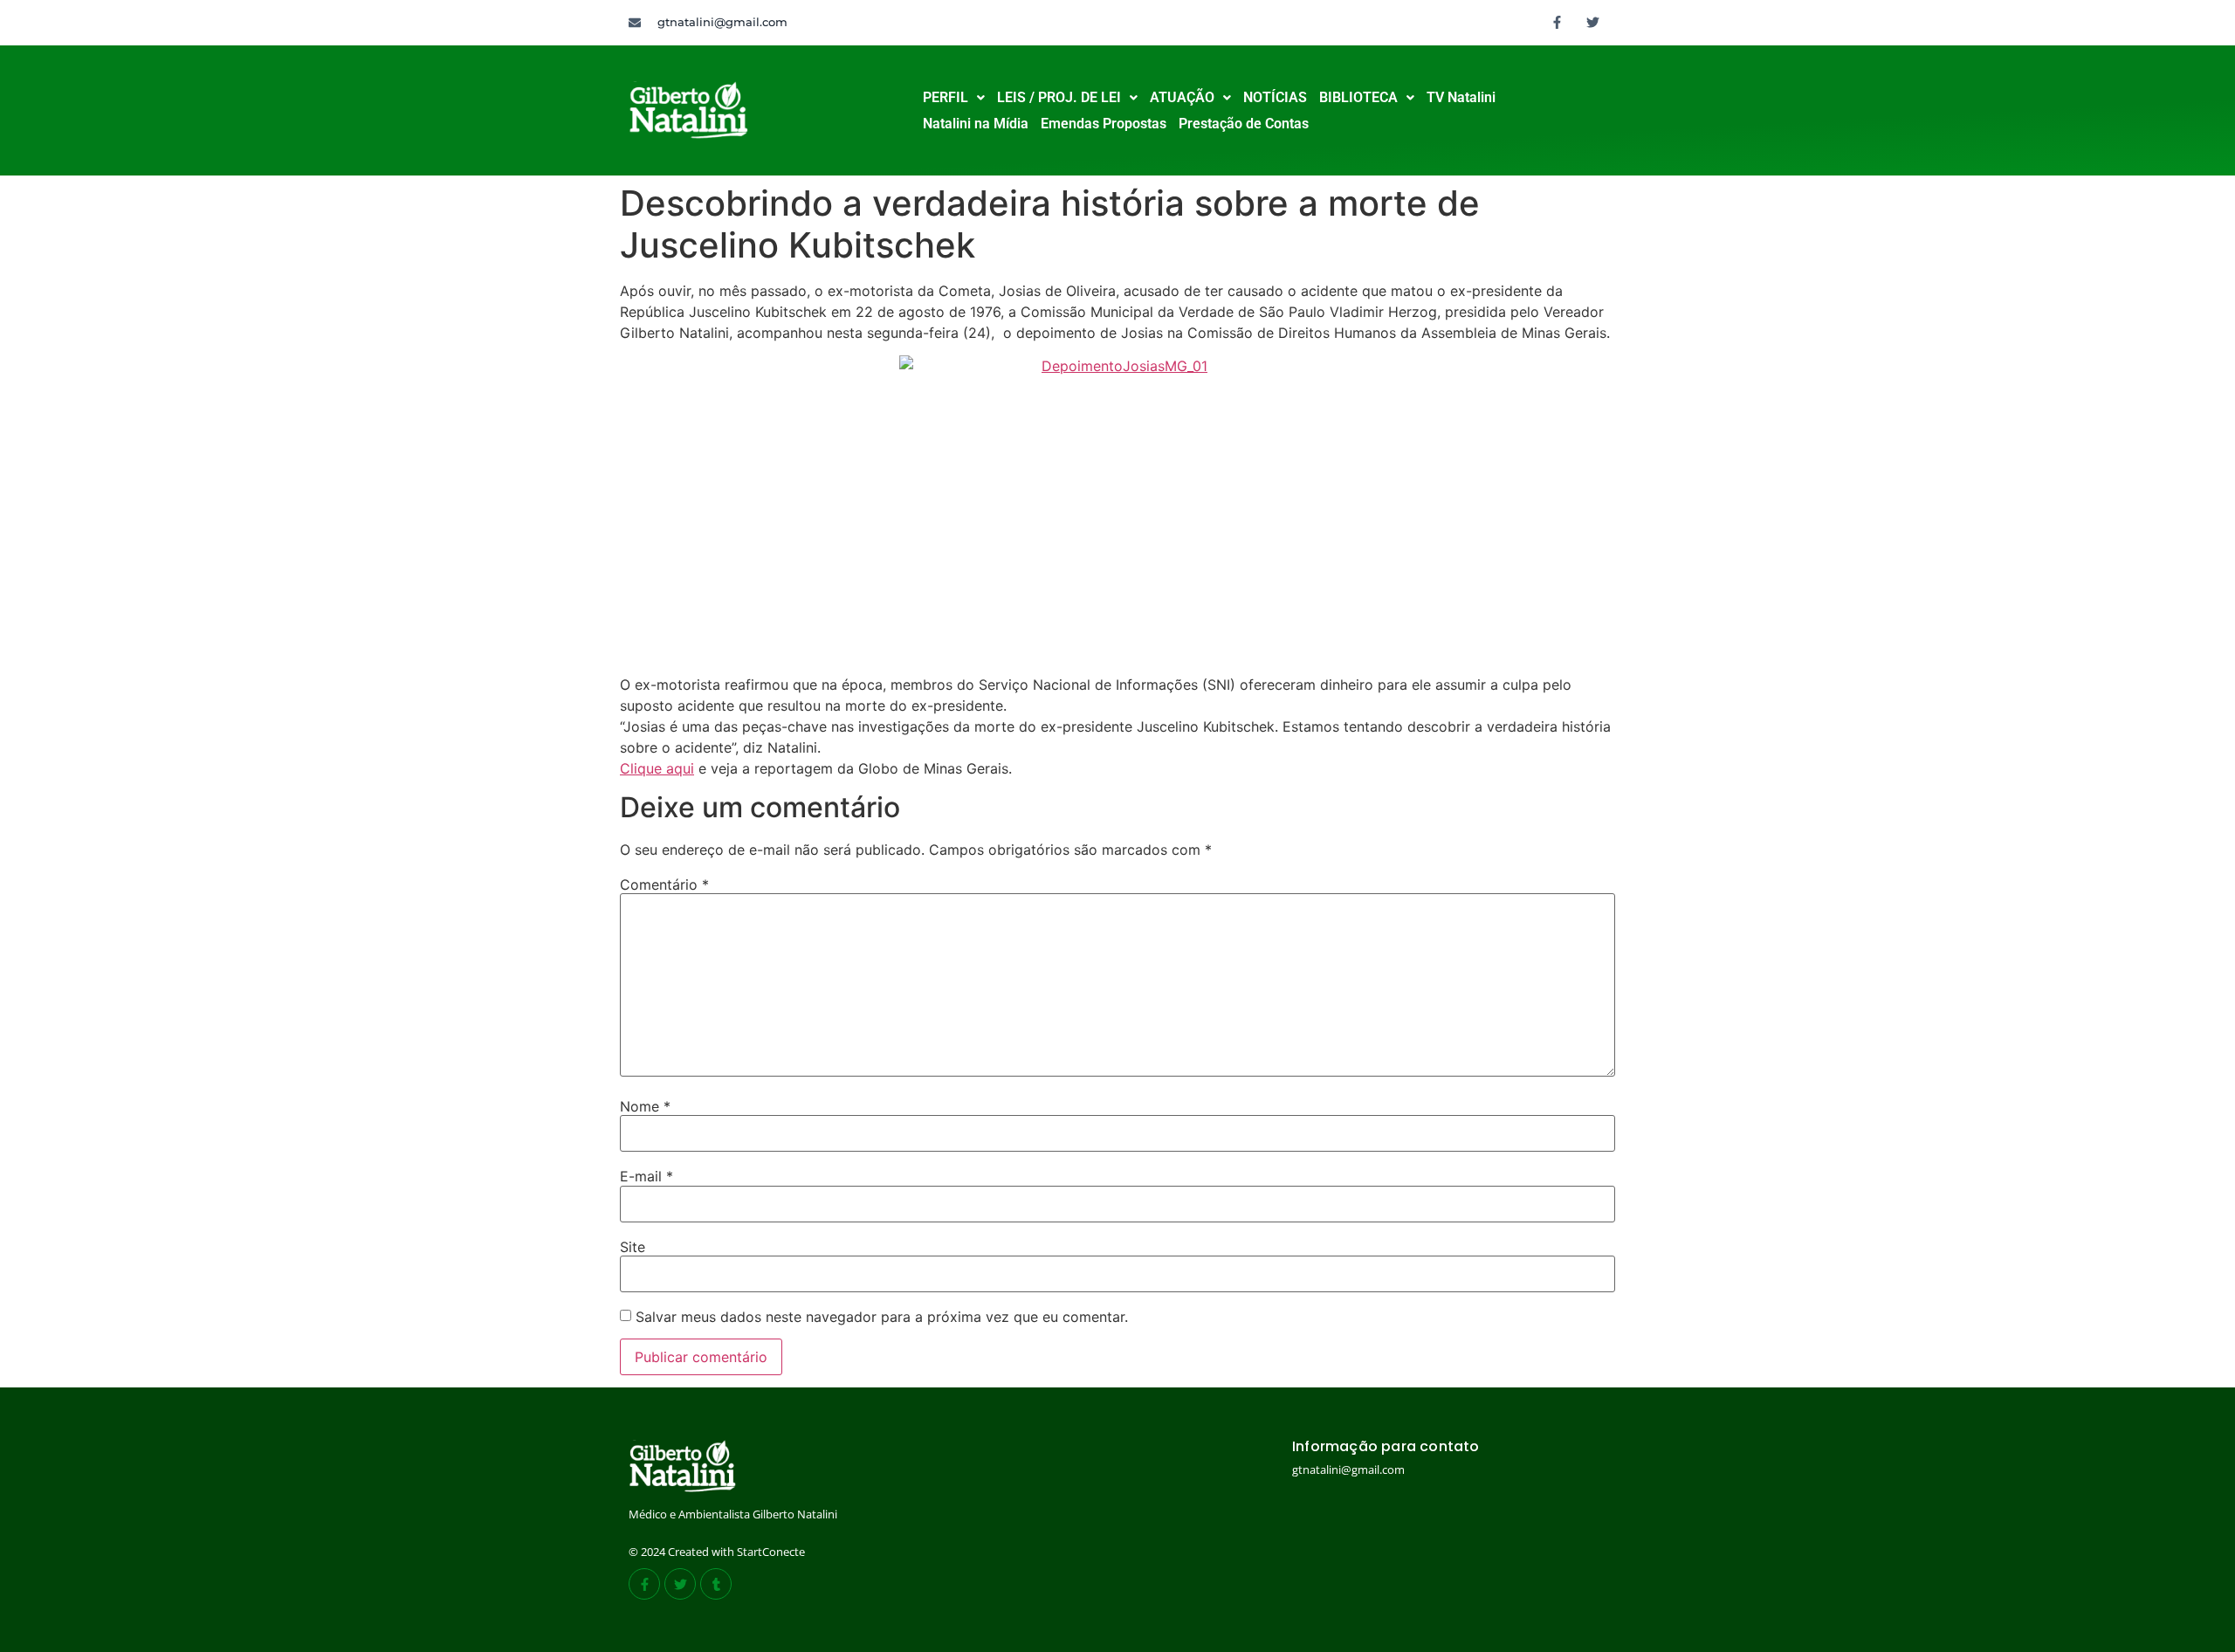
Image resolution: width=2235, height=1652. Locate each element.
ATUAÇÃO (1182, 97)
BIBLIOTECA (1358, 97)
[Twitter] (1593, 22)
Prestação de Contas (1244, 124)
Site (633, 1247)
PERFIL (946, 97)
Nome (645, 1106)
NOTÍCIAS (1275, 97)
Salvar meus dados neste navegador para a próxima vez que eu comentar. (882, 1317)
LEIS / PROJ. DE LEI (1059, 97)
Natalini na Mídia (976, 124)
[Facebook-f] (1558, 22)
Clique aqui (657, 768)
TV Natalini (1461, 97)
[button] (954, 98)
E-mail (646, 1176)
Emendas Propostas (1104, 124)
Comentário (664, 885)
